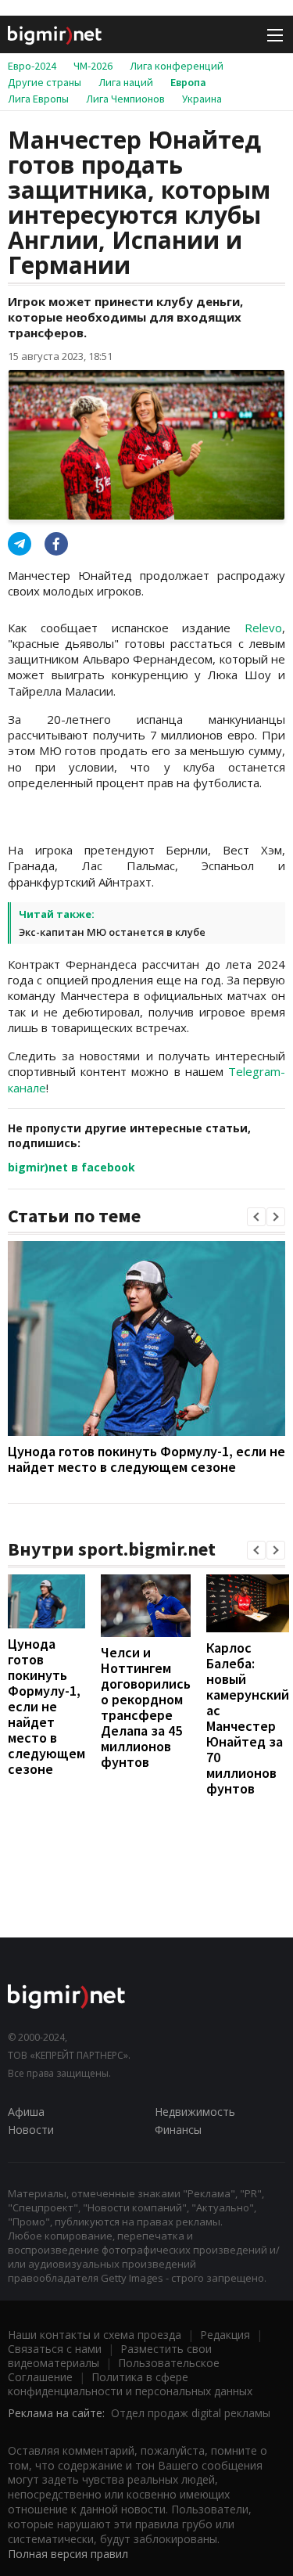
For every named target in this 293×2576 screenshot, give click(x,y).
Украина (202, 99)
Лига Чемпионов (125, 99)
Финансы (178, 2130)
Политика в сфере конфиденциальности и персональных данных (130, 2384)
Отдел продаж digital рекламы (191, 2413)
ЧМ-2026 (93, 66)
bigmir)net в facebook (71, 1167)
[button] (256, 1217)
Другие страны (45, 82)
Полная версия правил (68, 2554)
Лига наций (126, 82)
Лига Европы (38, 99)
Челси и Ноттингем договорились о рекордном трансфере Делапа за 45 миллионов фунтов (146, 1707)
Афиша (26, 2112)
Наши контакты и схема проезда (95, 2335)
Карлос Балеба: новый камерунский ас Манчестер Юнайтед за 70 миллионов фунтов (248, 1718)
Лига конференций (177, 66)
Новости (31, 2130)
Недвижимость (195, 2112)
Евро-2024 (32, 66)
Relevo (263, 628)
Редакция (225, 2335)
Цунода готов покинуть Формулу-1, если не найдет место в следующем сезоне (146, 1459)
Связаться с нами (55, 2349)
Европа (188, 82)
